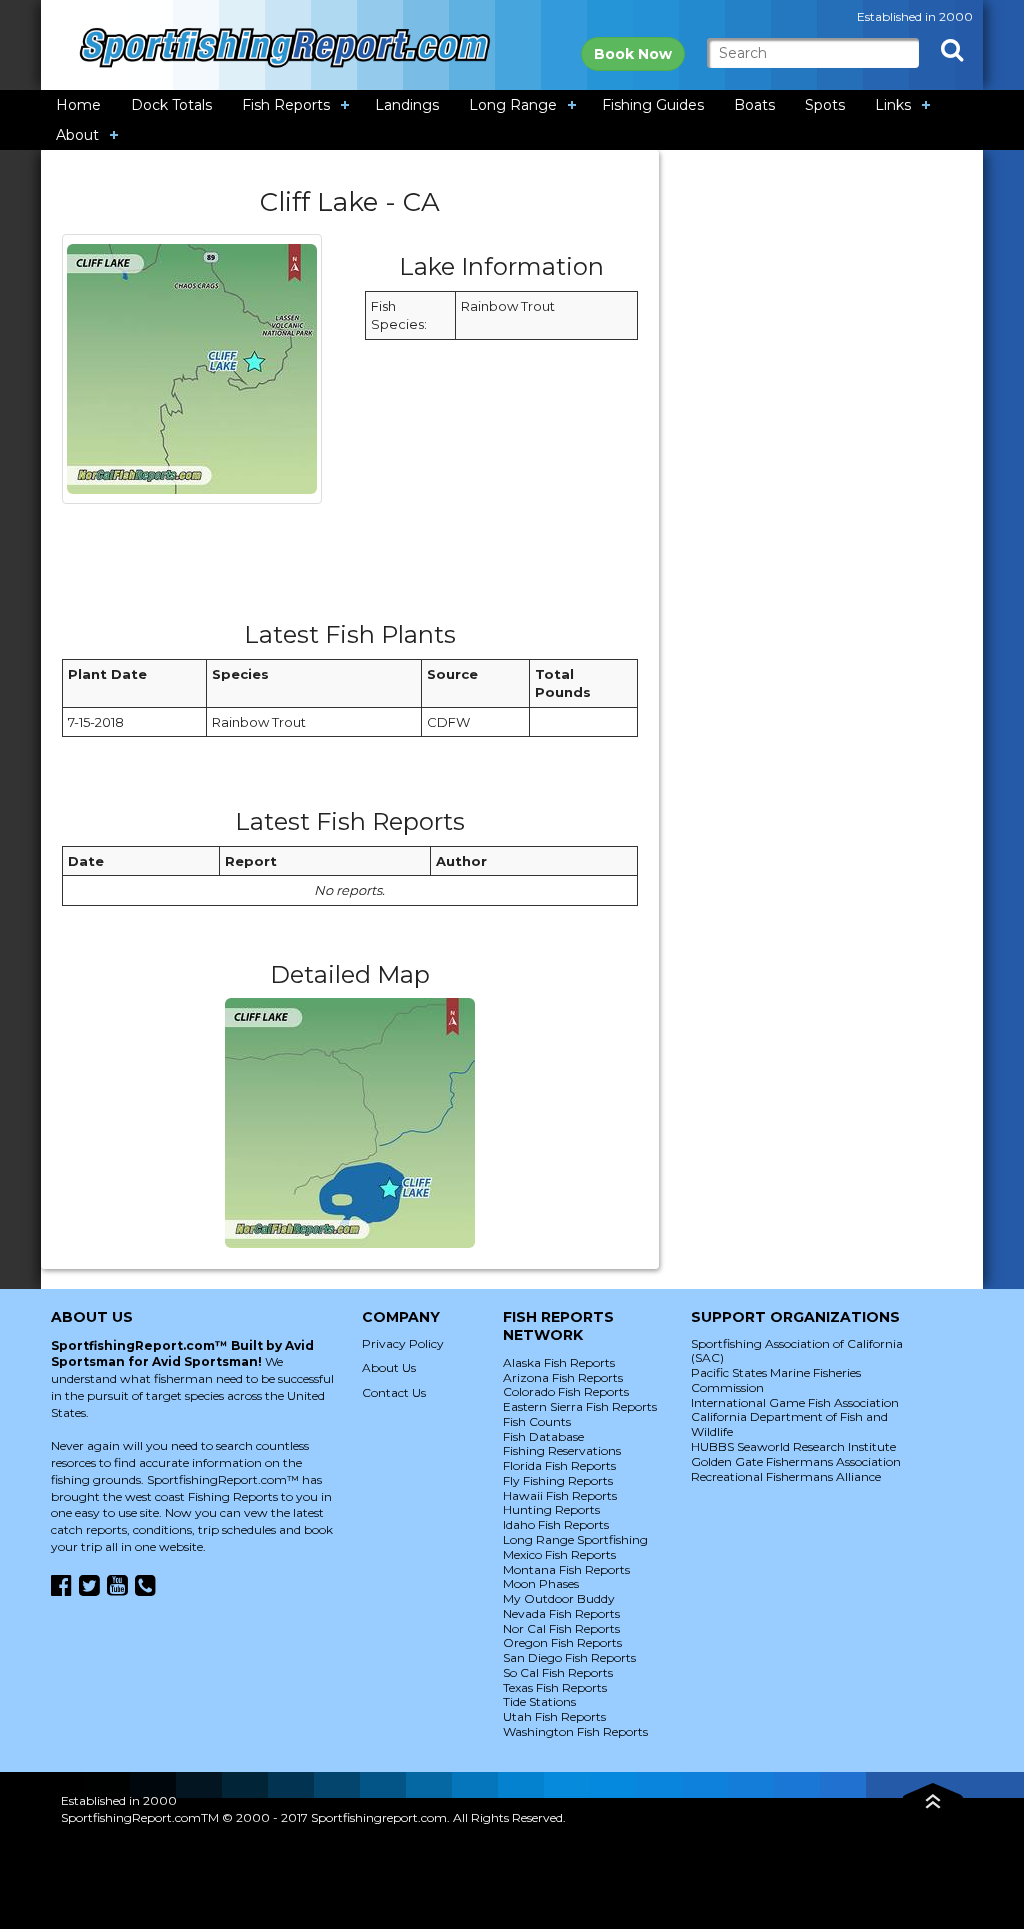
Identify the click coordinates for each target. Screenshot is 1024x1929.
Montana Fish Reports (566, 1569)
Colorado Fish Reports (566, 1391)
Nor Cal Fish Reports (561, 1628)
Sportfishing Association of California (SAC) (797, 1351)
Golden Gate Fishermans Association (796, 1461)
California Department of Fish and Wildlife (789, 1424)
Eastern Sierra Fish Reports (580, 1406)
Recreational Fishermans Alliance (786, 1476)
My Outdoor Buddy (559, 1598)
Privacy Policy (403, 1343)
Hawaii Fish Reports (560, 1495)
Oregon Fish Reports (562, 1642)
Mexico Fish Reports (559, 1554)
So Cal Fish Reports (558, 1672)
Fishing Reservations (562, 1450)
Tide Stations (539, 1701)
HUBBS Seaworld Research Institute (793, 1446)
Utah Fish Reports (554, 1716)
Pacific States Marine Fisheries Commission (776, 1380)
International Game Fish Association (795, 1402)
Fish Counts (537, 1421)
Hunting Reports (551, 1509)
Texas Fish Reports (555, 1687)
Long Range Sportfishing (575, 1539)
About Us (389, 1367)
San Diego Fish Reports (569, 1657)
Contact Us (394, 1392)
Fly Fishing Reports (558, 1480)
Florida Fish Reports (559, 1465)
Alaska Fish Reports (559, 1362)
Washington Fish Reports (575, 1731)
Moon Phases (541, 1583)
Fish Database (543, 1436)
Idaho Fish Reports (556, 1524)
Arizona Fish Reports (563, 1377)
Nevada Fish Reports (561, 1613)
